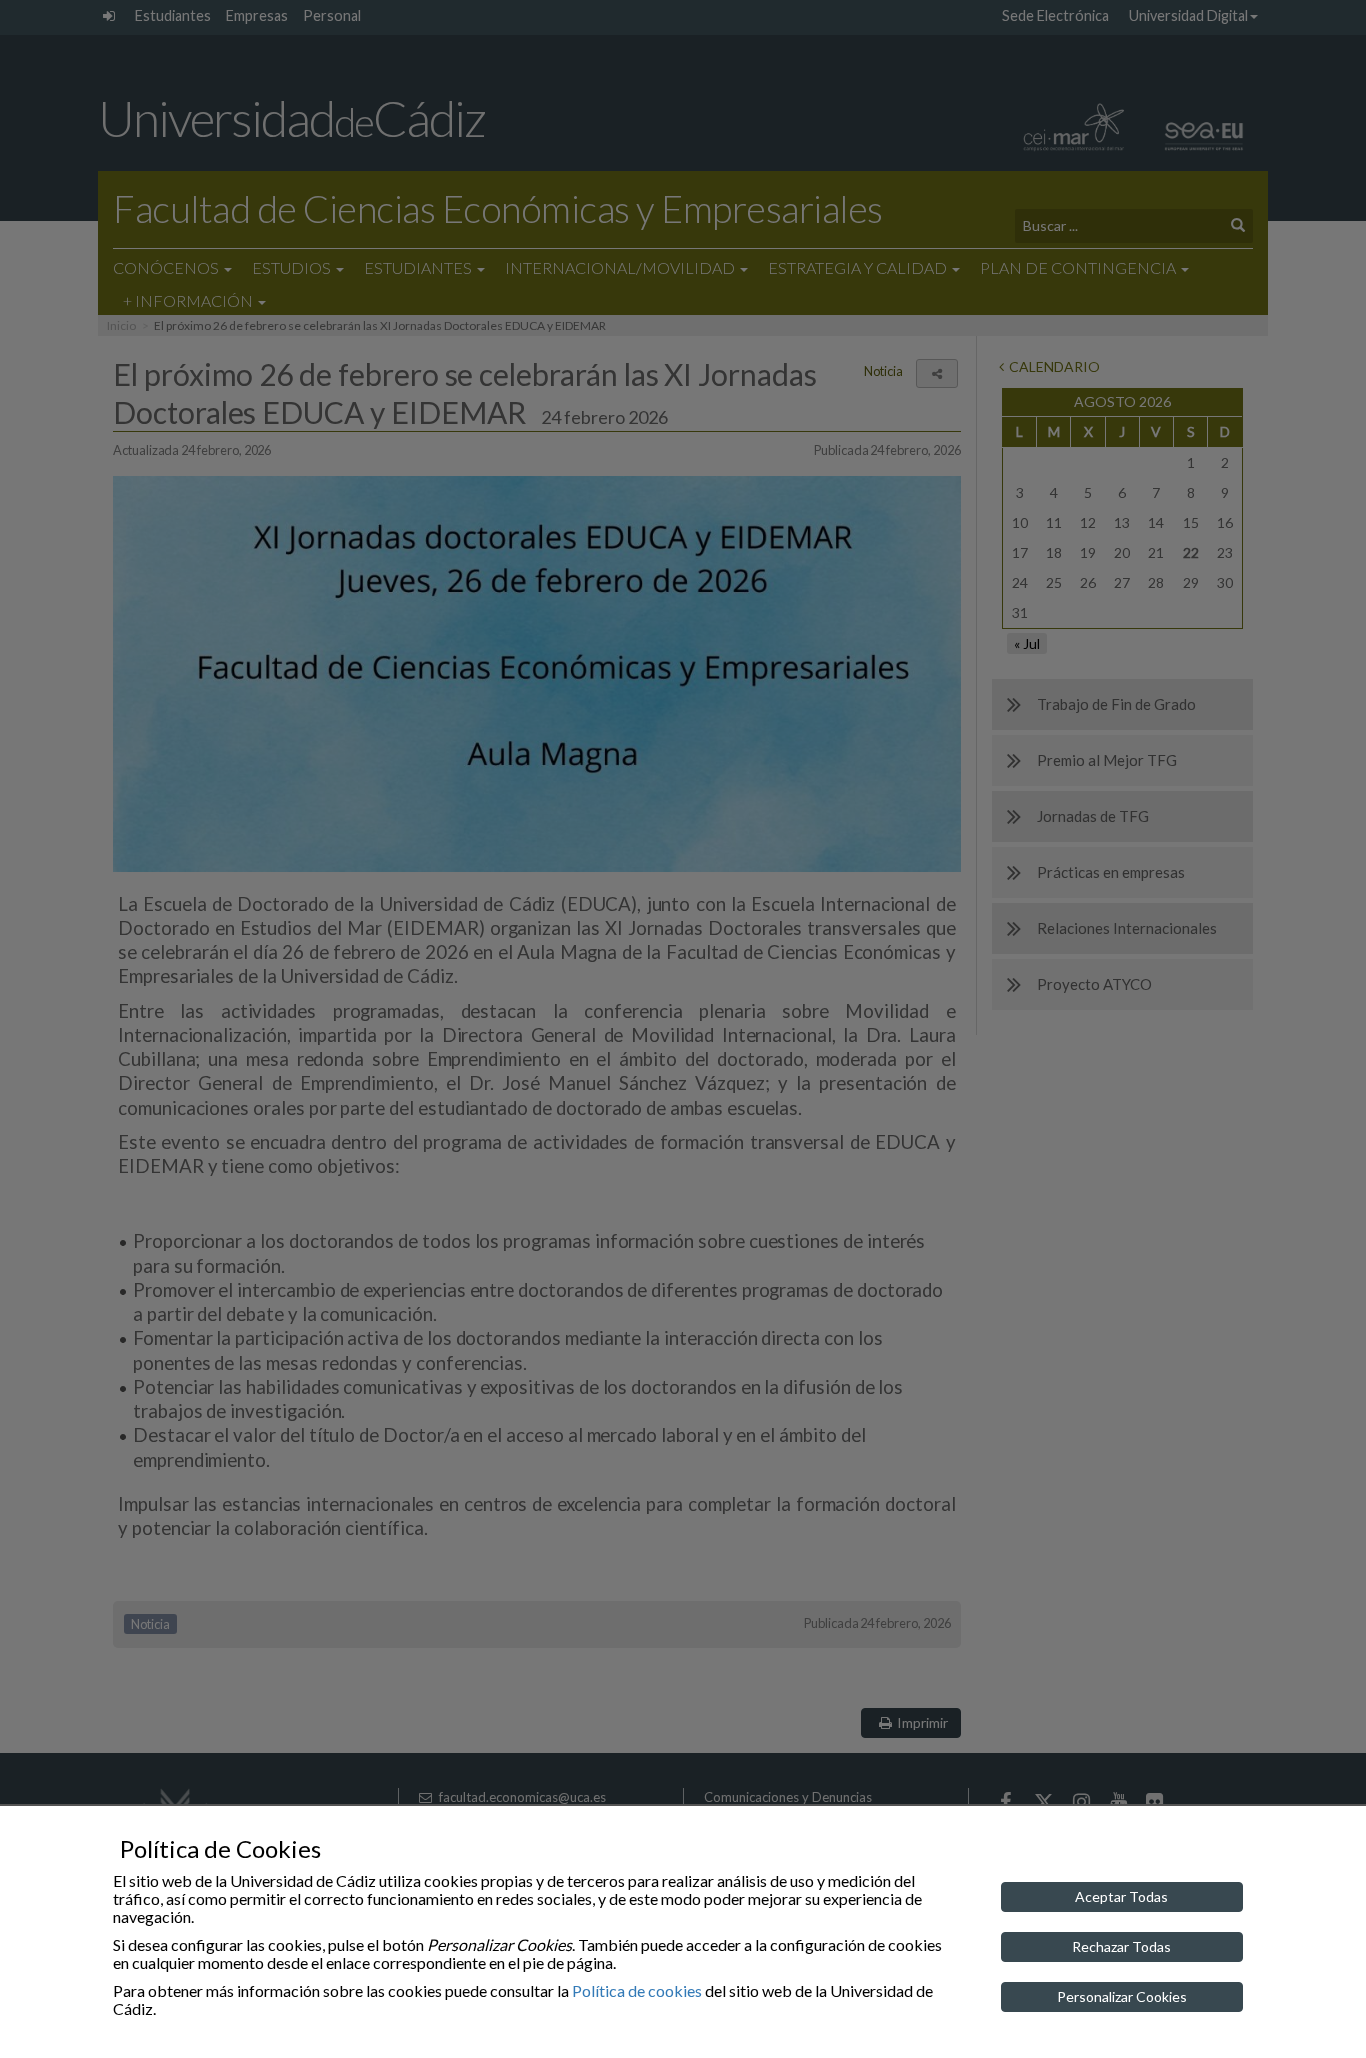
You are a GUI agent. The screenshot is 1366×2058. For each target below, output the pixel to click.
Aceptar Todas (1121, 1896)
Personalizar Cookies (1122, 1996)
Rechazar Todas (1121, 1946)
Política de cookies (637, 1990)
